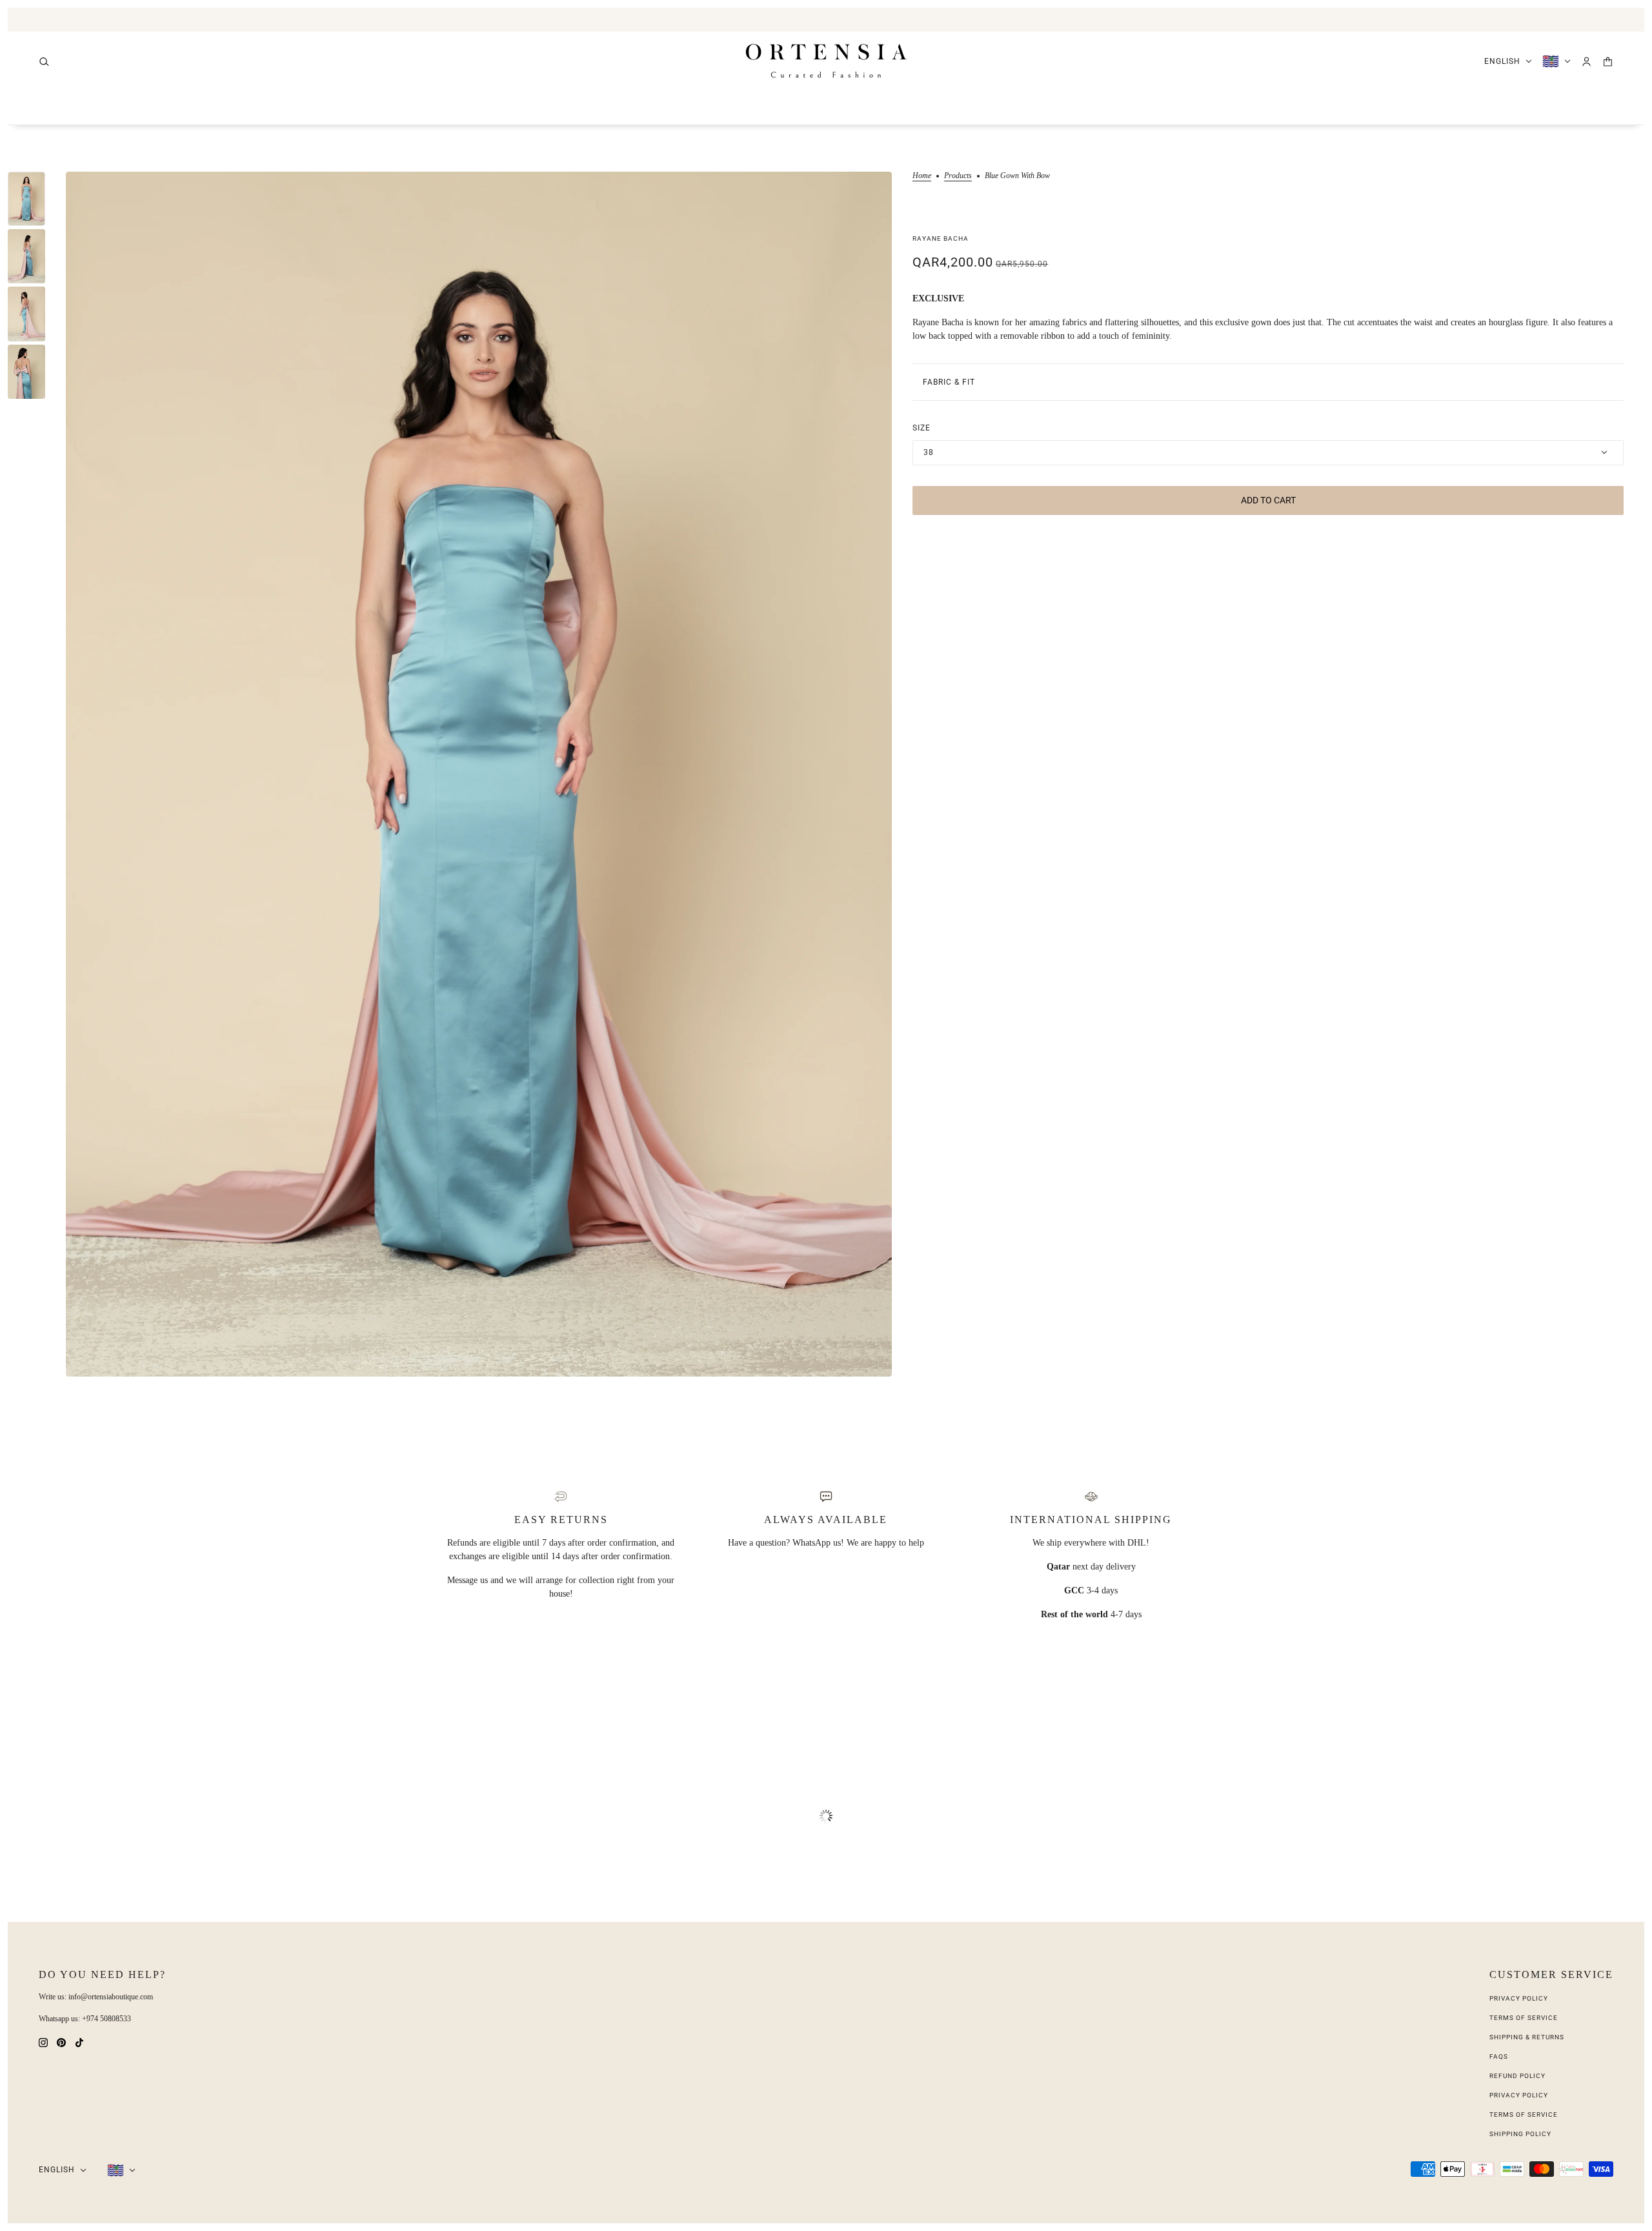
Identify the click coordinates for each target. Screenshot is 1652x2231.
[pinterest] (61, 2042)
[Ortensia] (826, 61)
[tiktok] (79, 2042)
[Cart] (1608, 62)
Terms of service (1524, 2115)
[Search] (44, 62)
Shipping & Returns (1527, 2037)
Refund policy (1517, 2076)
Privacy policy (1519, 2095)
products (958, 176)
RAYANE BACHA (941, 238)
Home (922, 176)
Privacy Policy (1519, 1998)
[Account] (1587, 62)
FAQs (1499, 2056)
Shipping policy (1520, 2134)
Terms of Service (1524, 2018)
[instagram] (43, 2042)
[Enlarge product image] (479, 774)
